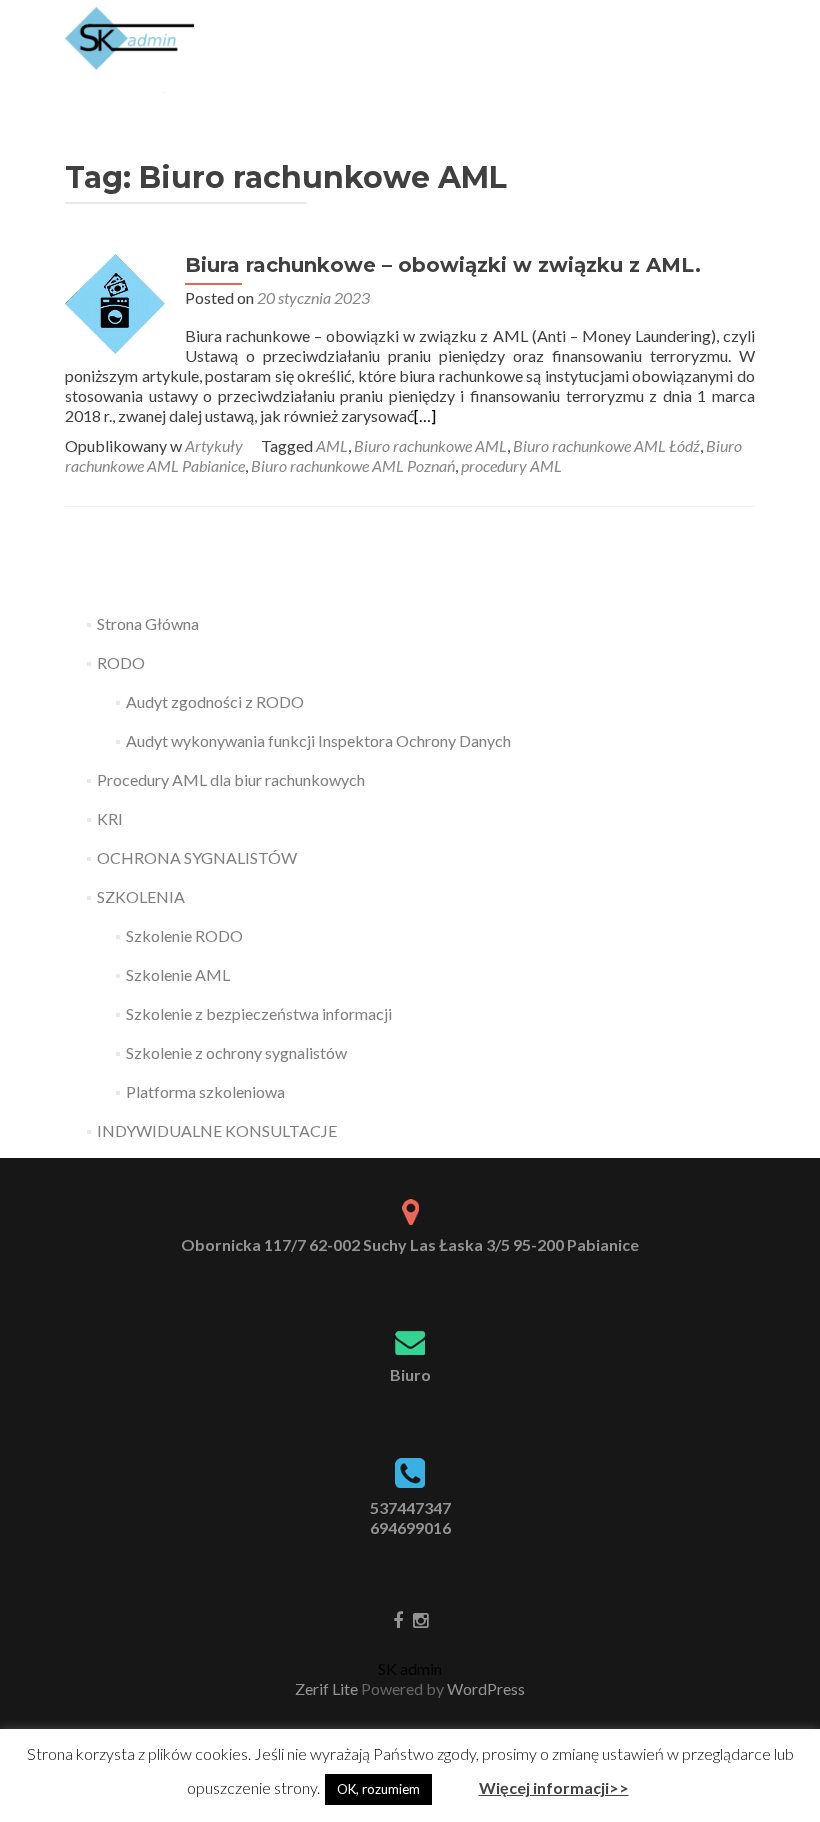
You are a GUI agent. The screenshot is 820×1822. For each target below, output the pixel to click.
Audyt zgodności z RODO (215, 701)
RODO (121, 662)
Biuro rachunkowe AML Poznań (353, 465)
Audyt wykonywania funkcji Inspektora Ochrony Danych (318, 740)
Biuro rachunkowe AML (430, 445)
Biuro (410, 1374)
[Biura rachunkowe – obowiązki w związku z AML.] (115, 301)
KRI (110, 818)
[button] (454, 1780)
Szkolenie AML (178, 974)
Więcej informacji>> (554, 1787)
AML (332, 445)
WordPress (484, 1688)
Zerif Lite (328, 1688)
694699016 (410, 1527)
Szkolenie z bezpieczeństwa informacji (259, 1013)
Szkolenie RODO (184, 935)
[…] (425, 415)
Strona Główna (148, 623)
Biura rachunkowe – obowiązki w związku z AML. (443, 265)
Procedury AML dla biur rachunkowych (231, 779)
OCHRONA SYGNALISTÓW (197, 857)
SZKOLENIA (141, 896)
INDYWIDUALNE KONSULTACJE (217, 1130)
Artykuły (214, 445)
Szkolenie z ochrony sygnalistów (236, 1052)
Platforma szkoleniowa (205, 1091)
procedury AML (511, 465)
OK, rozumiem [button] (378, 1789)
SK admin (410, 1668)
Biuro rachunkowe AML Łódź (606, 445)
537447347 (410, 1507)
